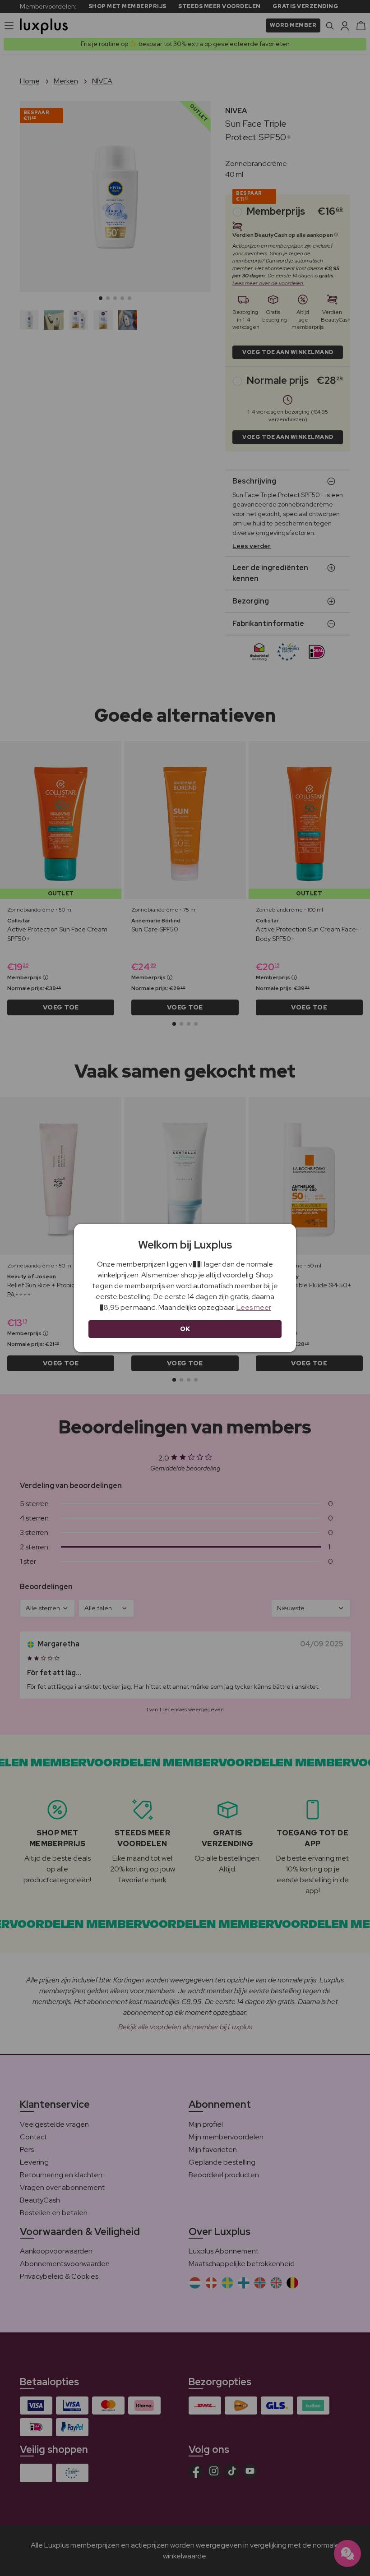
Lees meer (254, 1307)
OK (185, 1329)
